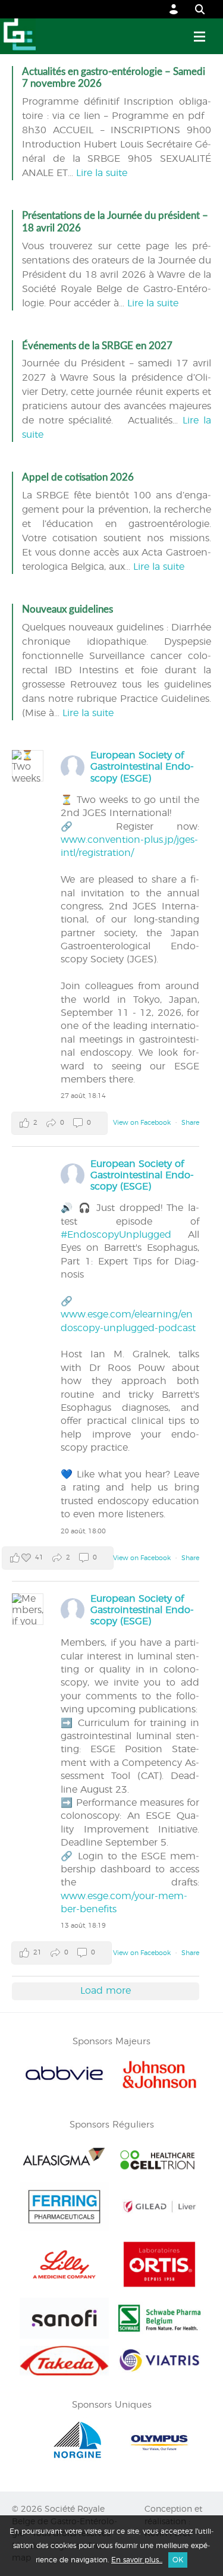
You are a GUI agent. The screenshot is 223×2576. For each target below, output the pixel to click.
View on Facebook (143, 1123)
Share (190, 1123)
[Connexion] (174, 9)
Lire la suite (102, 173)
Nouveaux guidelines (67, 609)
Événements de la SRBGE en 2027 (97, 346)
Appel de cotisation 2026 (78, 477)
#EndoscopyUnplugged (116, 1235)
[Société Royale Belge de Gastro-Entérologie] (18, 36)
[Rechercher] (194, 9)
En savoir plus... (137, 2560)
